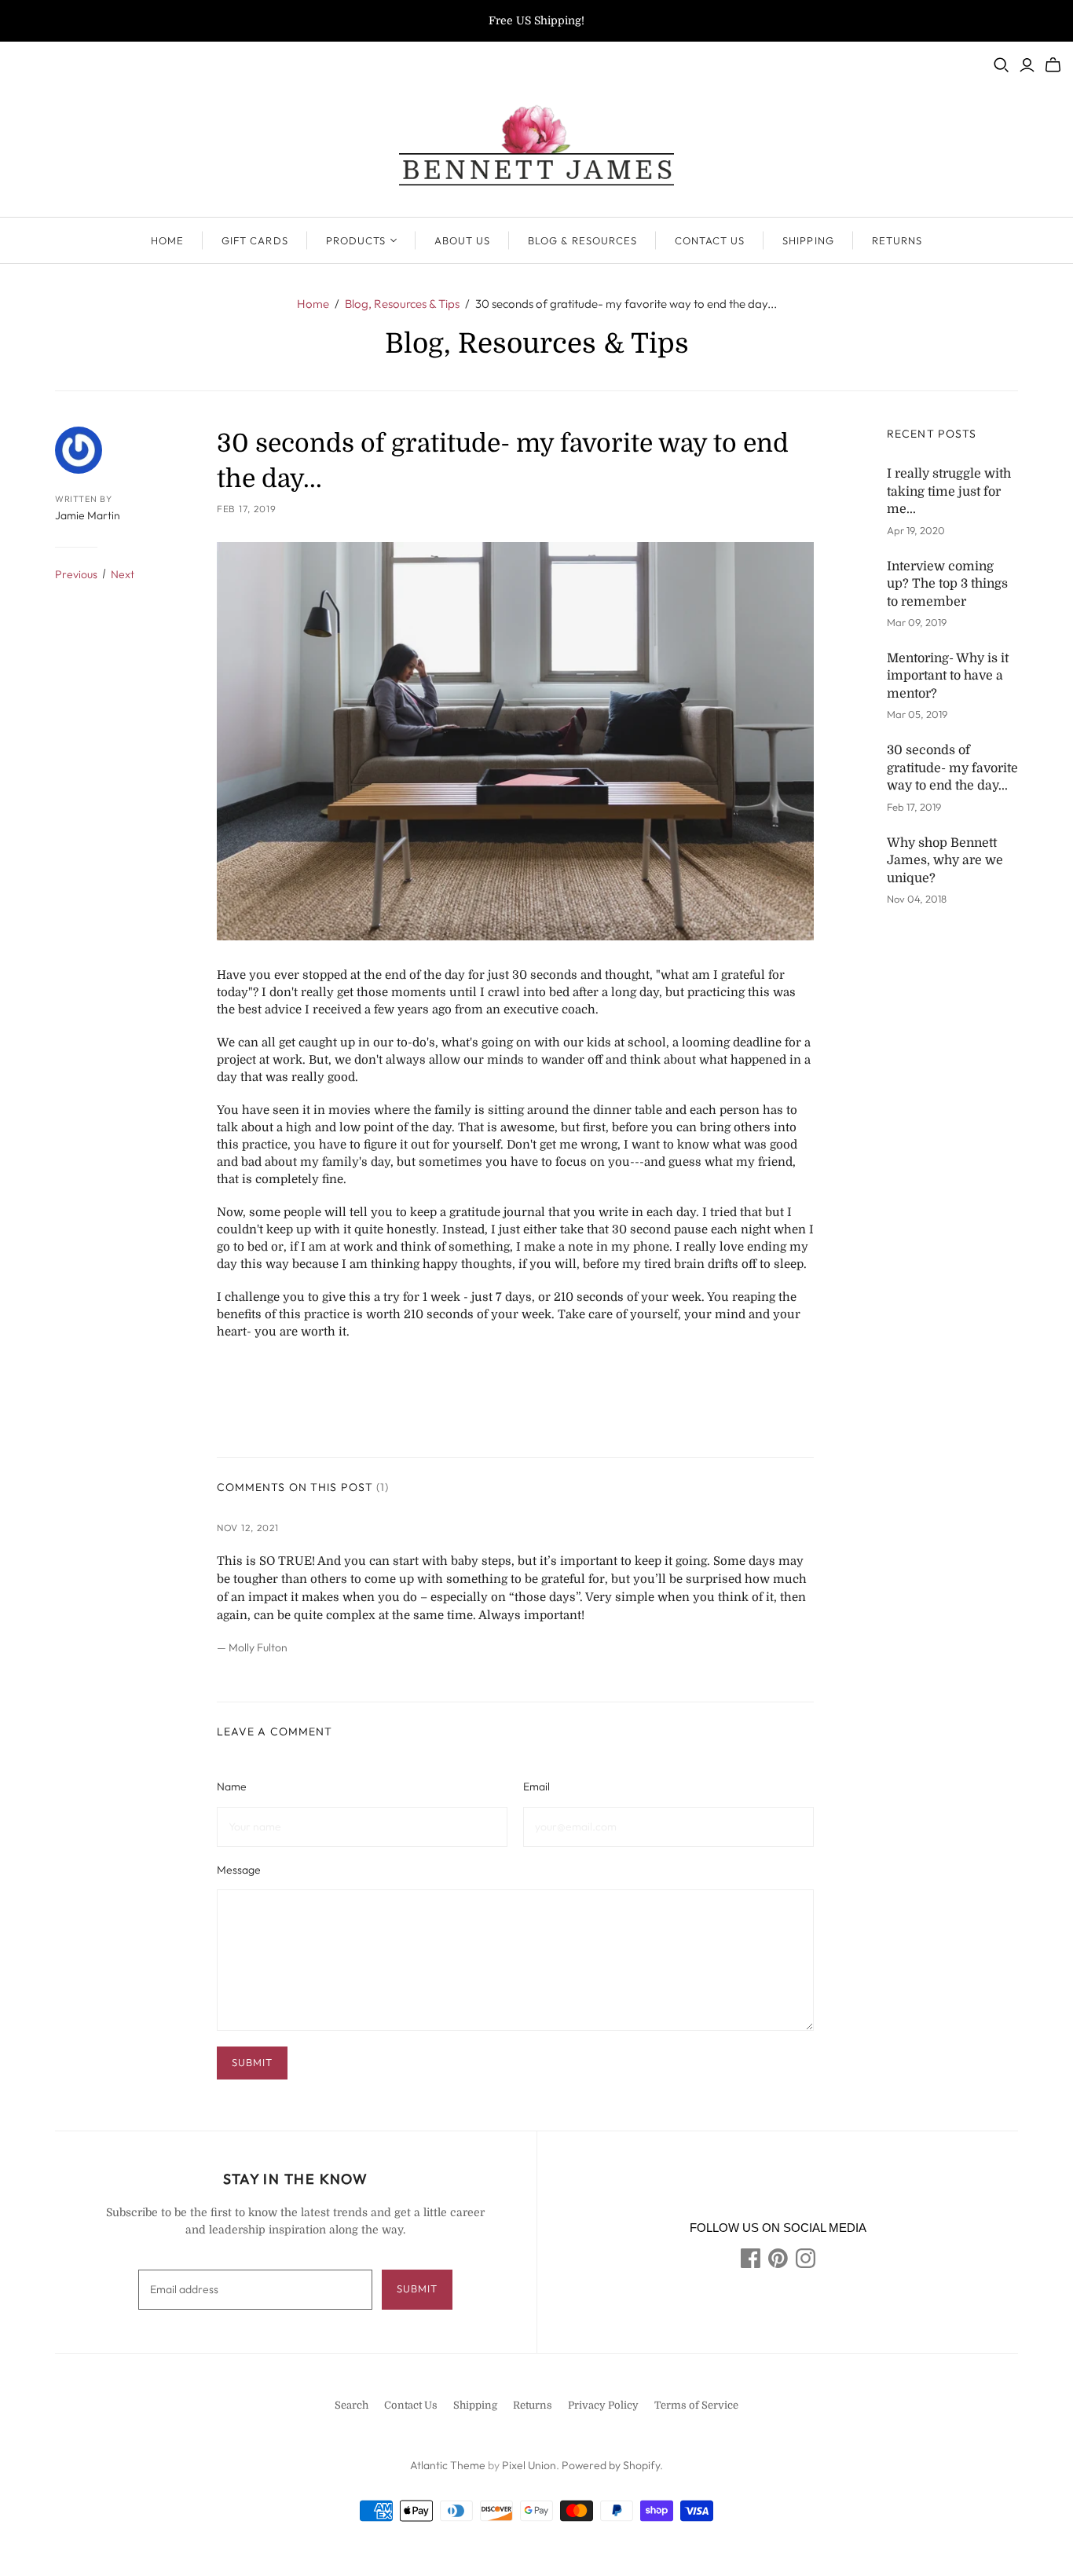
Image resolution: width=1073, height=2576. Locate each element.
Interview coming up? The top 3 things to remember (947, 584)
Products (356, 240)
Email (536, 1786)
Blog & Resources (582, 240)
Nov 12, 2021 (248, 1528)
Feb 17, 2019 (247, 509)
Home (167, 240)
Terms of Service (696, 2405)
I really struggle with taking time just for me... (949, 491)
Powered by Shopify (611, 2465)
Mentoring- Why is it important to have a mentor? (948, 676)
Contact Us (710, 240)
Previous (76, 574)
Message (239, 1870)
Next (123, 574)
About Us (462, 240)
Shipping (808, 240)
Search (352, 2405)
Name (232, 1786)
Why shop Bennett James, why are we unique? (945, 861)
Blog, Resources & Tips (402, 304)
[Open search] (1002, 65)
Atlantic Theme (448, 2465)
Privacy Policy (603, 2405)
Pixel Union (529, 2465)
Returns (897, 240)
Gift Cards (255, 240)
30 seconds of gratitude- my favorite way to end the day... (952, 768)
